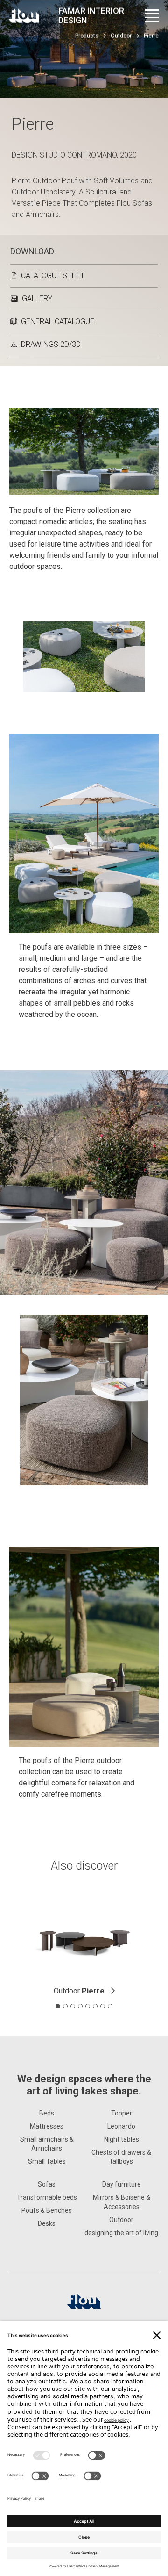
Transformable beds (47, 2197)
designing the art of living (121, 2233)
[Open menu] (152, 16)
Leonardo (121, 2126)
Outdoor (121, 36)
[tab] (58, 2006)
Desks (47, 2223)
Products (87, 36)
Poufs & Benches (47, 2210)
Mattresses (47, 2126)
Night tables (122, 2139)
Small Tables (47, 2161)
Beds (47, 2113)
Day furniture (122, 2184)
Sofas (47, 2184)
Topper (122, 2113)
